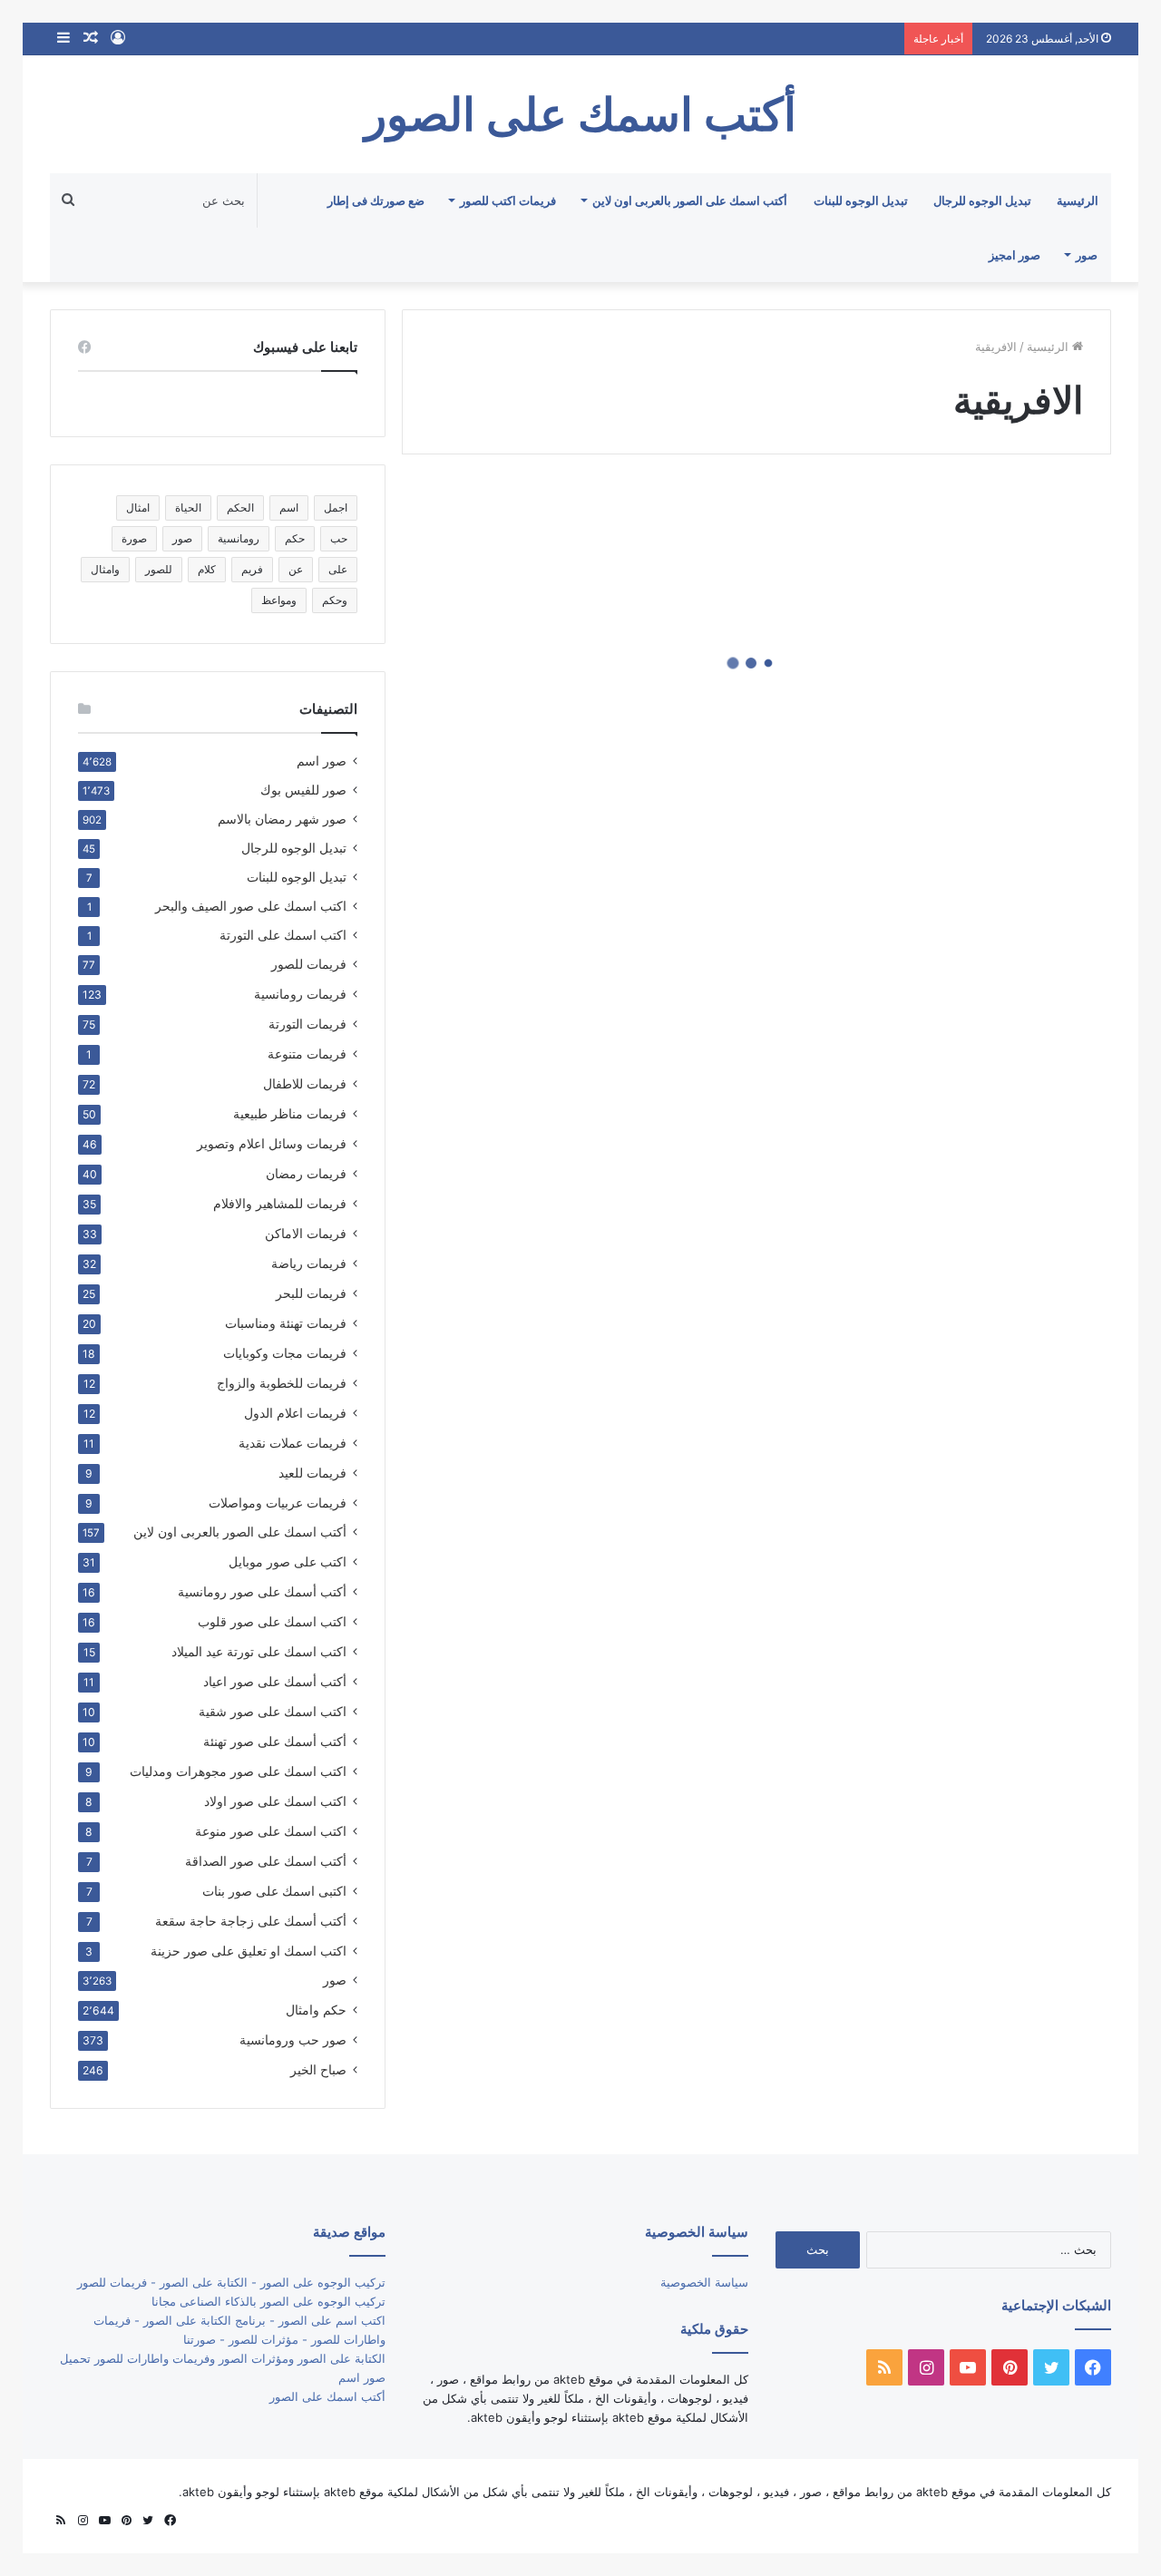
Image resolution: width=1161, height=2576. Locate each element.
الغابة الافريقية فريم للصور (965, 722)
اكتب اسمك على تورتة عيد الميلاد (259, 1651)
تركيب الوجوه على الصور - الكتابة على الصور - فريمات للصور (231, 2282)
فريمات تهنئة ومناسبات (286, 1323)
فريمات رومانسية (300, 994)
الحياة (188, 507)
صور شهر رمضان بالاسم (282, 819)
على (338, 569)
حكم (295, 538)
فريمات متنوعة (307, 1054)
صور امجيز (1015, 255)
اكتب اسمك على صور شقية (273, 1711)
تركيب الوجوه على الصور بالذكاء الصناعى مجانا (268, 2301)
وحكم (335, 600)
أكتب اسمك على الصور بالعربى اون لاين (690, 200)
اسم (289, 507)
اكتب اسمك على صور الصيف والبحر (251, 906)
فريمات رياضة (309, 1263)
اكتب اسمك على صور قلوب (272, 1621)
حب (339, 538)
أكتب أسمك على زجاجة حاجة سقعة (251, 1921)
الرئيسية (1078, 200)
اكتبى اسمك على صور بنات (274, 1891)
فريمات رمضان (306, 1173)
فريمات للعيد (312, 1473)
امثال (138, 507)
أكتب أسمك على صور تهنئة (275, 1741)
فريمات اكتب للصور (508, 200)
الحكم (240, 507)
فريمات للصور (309, 964)
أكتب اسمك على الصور (327, 2396)
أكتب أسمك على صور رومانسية (262, 1591)
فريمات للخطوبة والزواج (282, 1383)
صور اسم (322, 761)
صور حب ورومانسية (293, 2039)
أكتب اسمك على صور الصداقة (266, 1861)
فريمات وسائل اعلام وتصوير (272, 1143)
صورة (134, 538)
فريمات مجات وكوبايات (285, 1353)
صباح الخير (318, 2069)
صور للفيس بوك (303, 790)
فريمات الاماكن (306, 1233)
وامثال (105, 569)
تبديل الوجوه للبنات (861, 200)
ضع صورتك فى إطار (376, 200)
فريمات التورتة (307, 1024)
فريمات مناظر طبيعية (290, 1113)
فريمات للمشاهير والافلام (280, 1203)
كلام (207, 569)
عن (296, 569)
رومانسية (239, 538)
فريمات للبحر (311, 1293)
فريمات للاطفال (305, 1083)
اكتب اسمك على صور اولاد (275, 1801)
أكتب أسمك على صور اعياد (275, 1681)
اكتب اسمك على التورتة (283, 935)
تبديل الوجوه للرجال (982, 200)
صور (1087, 255)
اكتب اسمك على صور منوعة (271, 1831)
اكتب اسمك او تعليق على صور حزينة (249, 1951)
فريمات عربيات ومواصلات (278, 1503)
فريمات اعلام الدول (295, 1413)
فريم (252, 569)
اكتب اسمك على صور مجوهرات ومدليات (238, 1771)
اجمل (336, 507)
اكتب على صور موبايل (288, 1561)
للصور (159, 569)
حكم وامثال (316, 2010)
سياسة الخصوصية (704, 2282)
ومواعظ (279, 600)
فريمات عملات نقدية (293, 1443)
